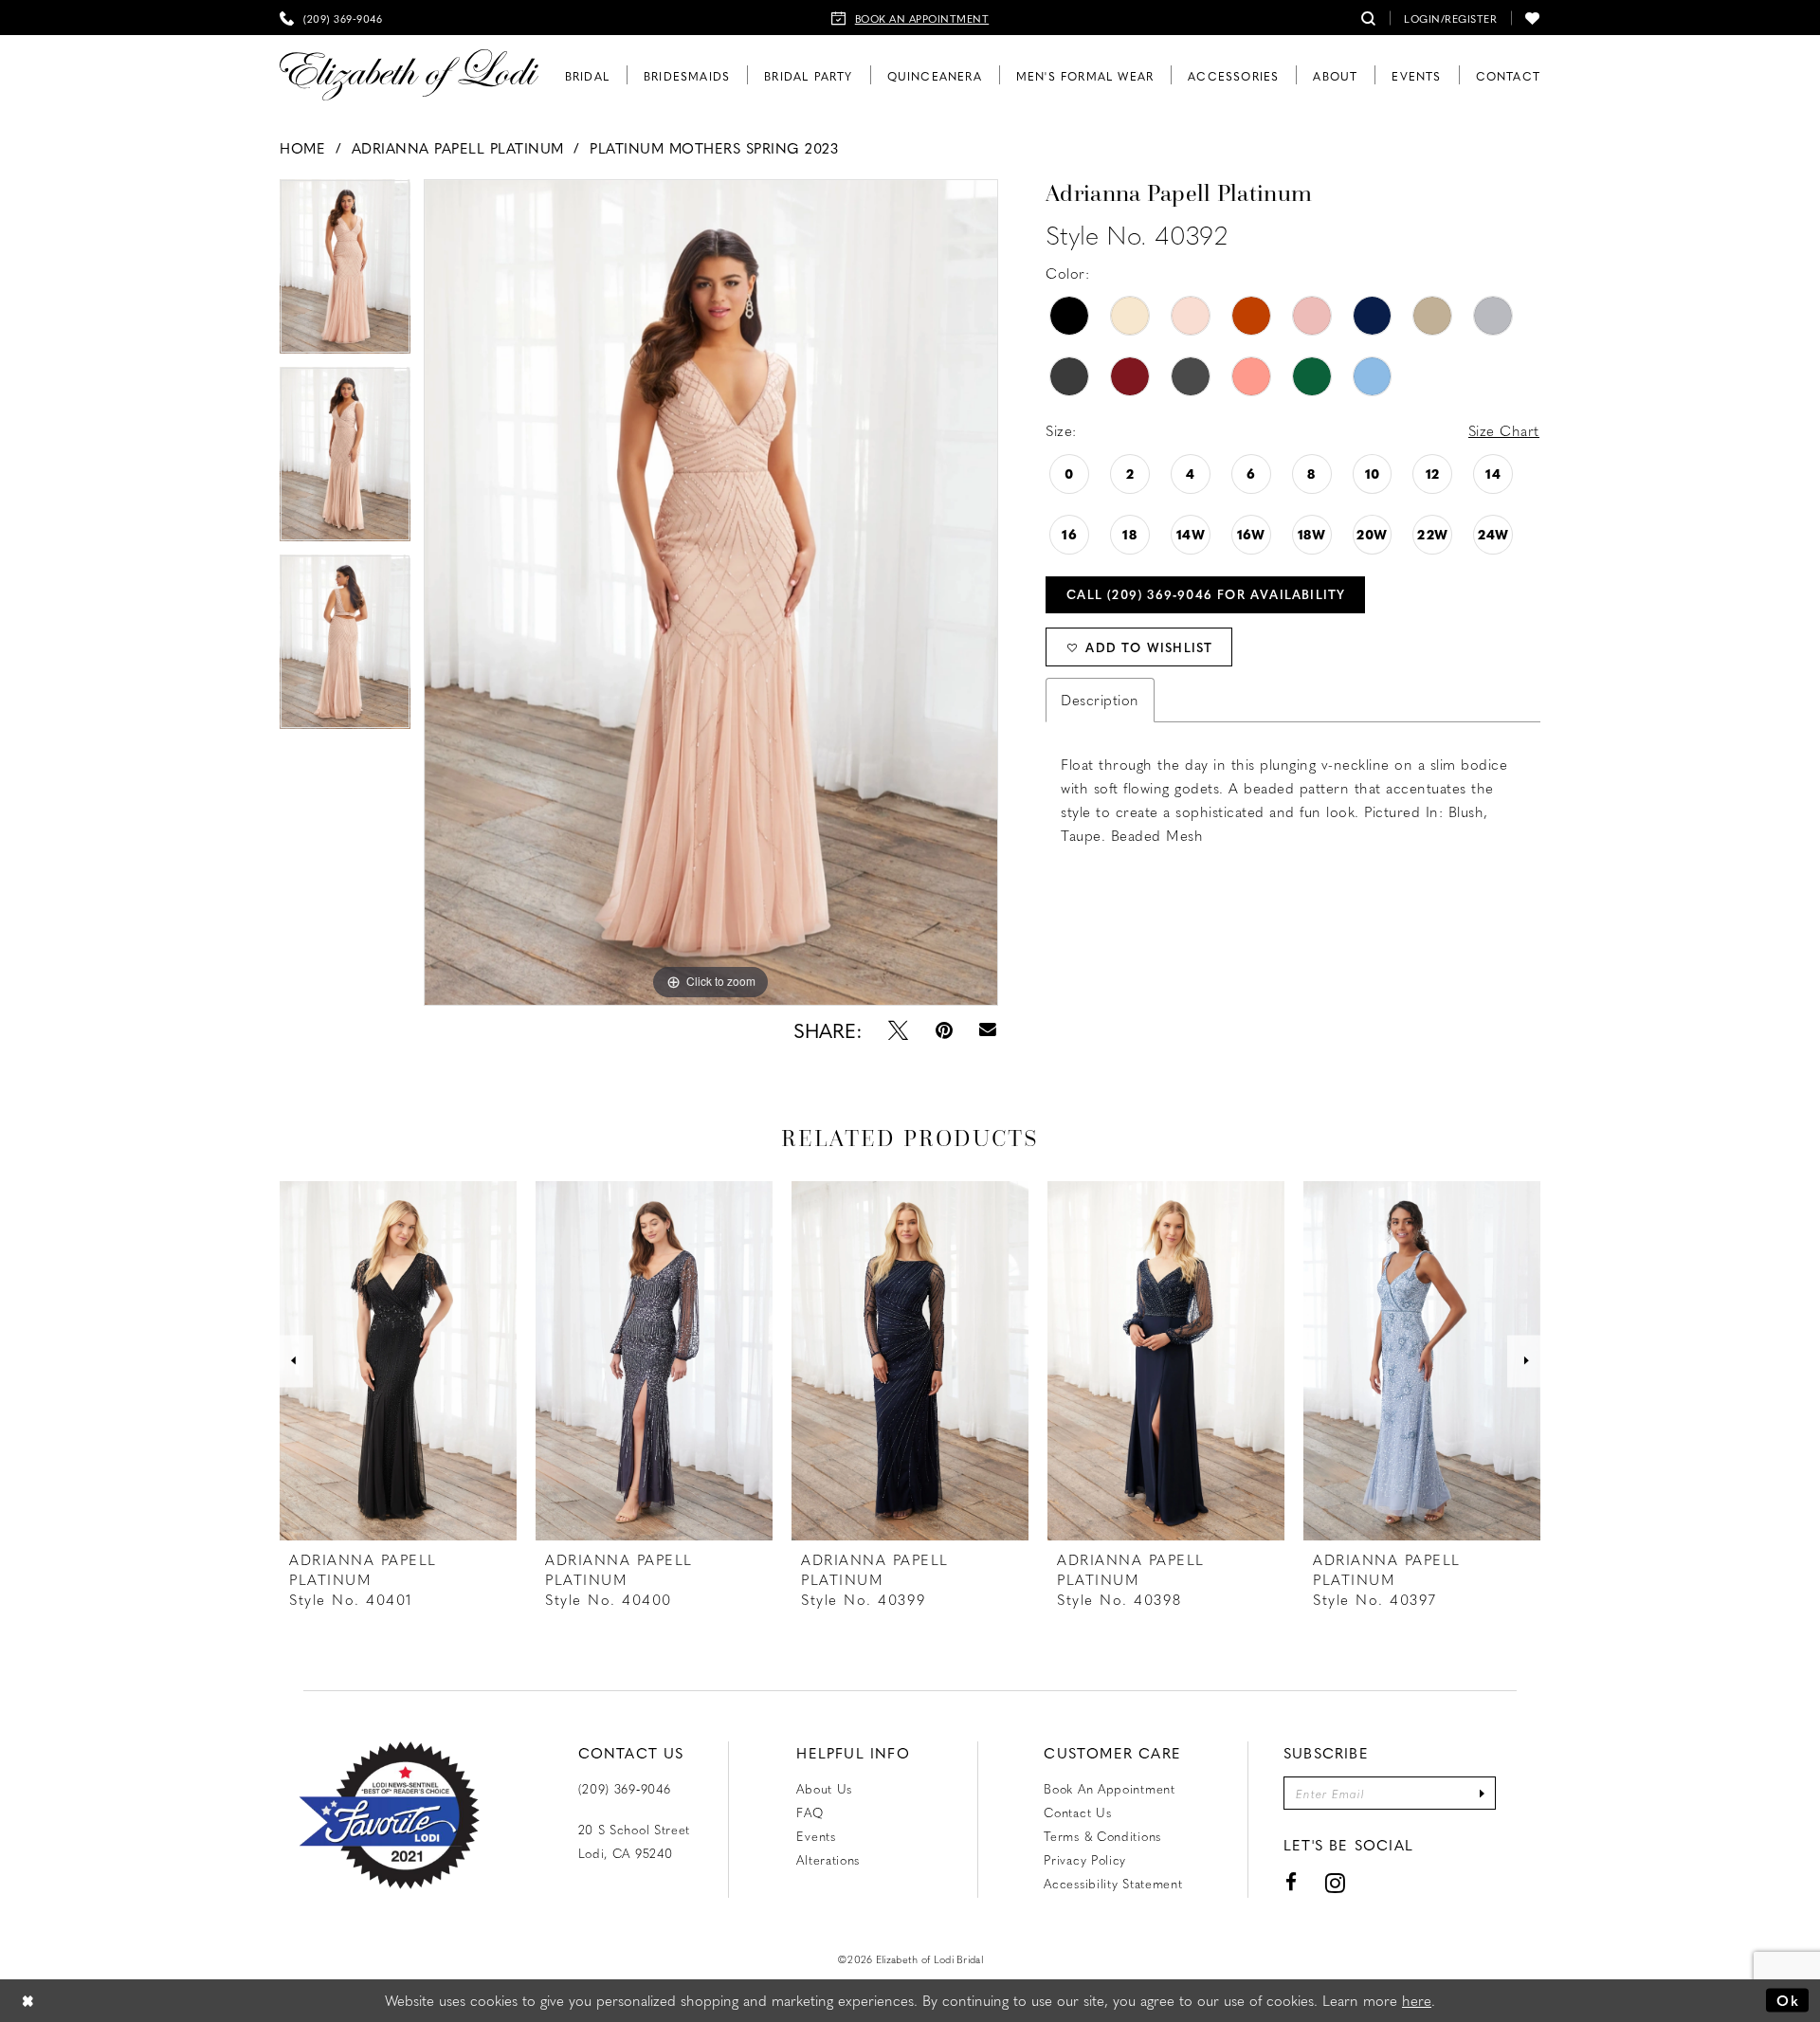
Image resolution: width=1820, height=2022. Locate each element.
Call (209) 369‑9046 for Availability (1206, 594)
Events (816, 1836)
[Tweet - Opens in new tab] (898, 1030)
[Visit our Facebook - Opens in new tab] (1292, 1882)
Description (1100, 700)
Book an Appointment (1109, 1788)
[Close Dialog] (28, 2001)
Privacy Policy (1085, 1859)
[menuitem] (331, 18)
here (1417, 2000)
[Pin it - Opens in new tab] (944, 1030)
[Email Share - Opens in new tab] (988, 1030)
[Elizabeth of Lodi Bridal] (409, 75)
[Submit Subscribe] (1482, 1793)
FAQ (810, 1812)
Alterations (828, 1859)
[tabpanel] (345, 273)
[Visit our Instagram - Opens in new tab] (1336, 1882)
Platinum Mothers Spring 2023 (714, 148)
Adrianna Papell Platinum (458, 148)
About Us (824, 1788)
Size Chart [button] (1504, 430)
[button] (1450, 18)
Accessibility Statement (1113, 1883)
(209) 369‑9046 (625, 1788)
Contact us (1077, 1812)
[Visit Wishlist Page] (1533, 18)
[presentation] (398, 1361)
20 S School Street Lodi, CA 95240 (635, 1841)
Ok (1788, 2000)
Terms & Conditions (1102, 1836)
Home (302, 148)
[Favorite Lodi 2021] (389, 1815)
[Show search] (1369, 18)
